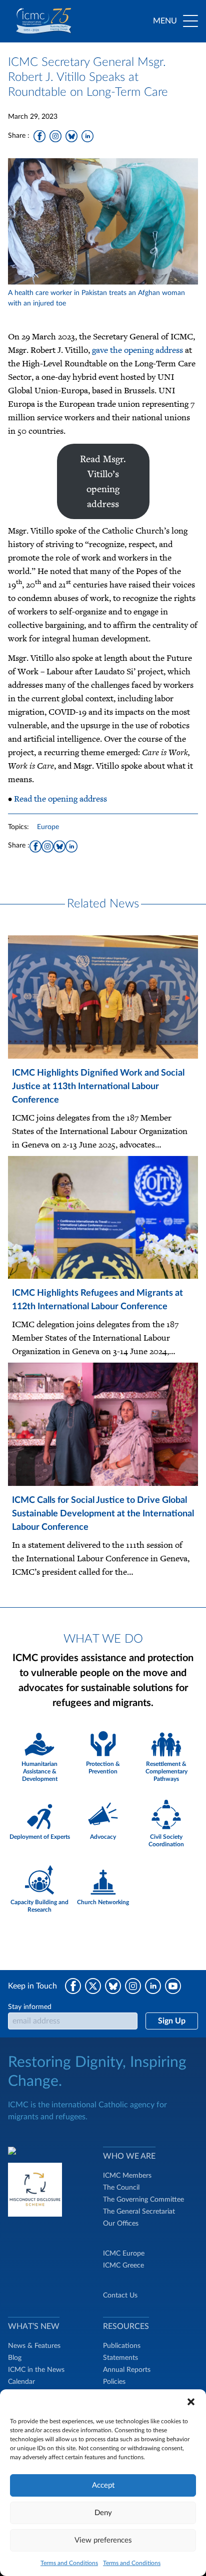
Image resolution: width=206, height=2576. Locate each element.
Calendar (21, 2382)
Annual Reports (127, 2370)
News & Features (34, 2346)
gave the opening (124, 350)
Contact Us (120, 2295)
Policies (114, 2382)
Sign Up (172, 2021)
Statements (120, 2358)
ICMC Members (127, 2176)
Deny (103, 2513)
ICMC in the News (36, 2370)
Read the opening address (59, 799)
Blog (15, 2358)
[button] (191, 2402)
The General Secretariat (139, 2212)
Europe (48, 827)
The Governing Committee (143, 2200)
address (169, 350)
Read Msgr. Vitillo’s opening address (103, 481)
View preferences (103, 2540)
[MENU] (190, 21)
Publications (122, 2346)
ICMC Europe (124, 2254)
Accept (103, 2485)
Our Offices (121, 2224)
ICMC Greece (123, 2266)
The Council (121, 2188)
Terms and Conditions (69, 2563)
